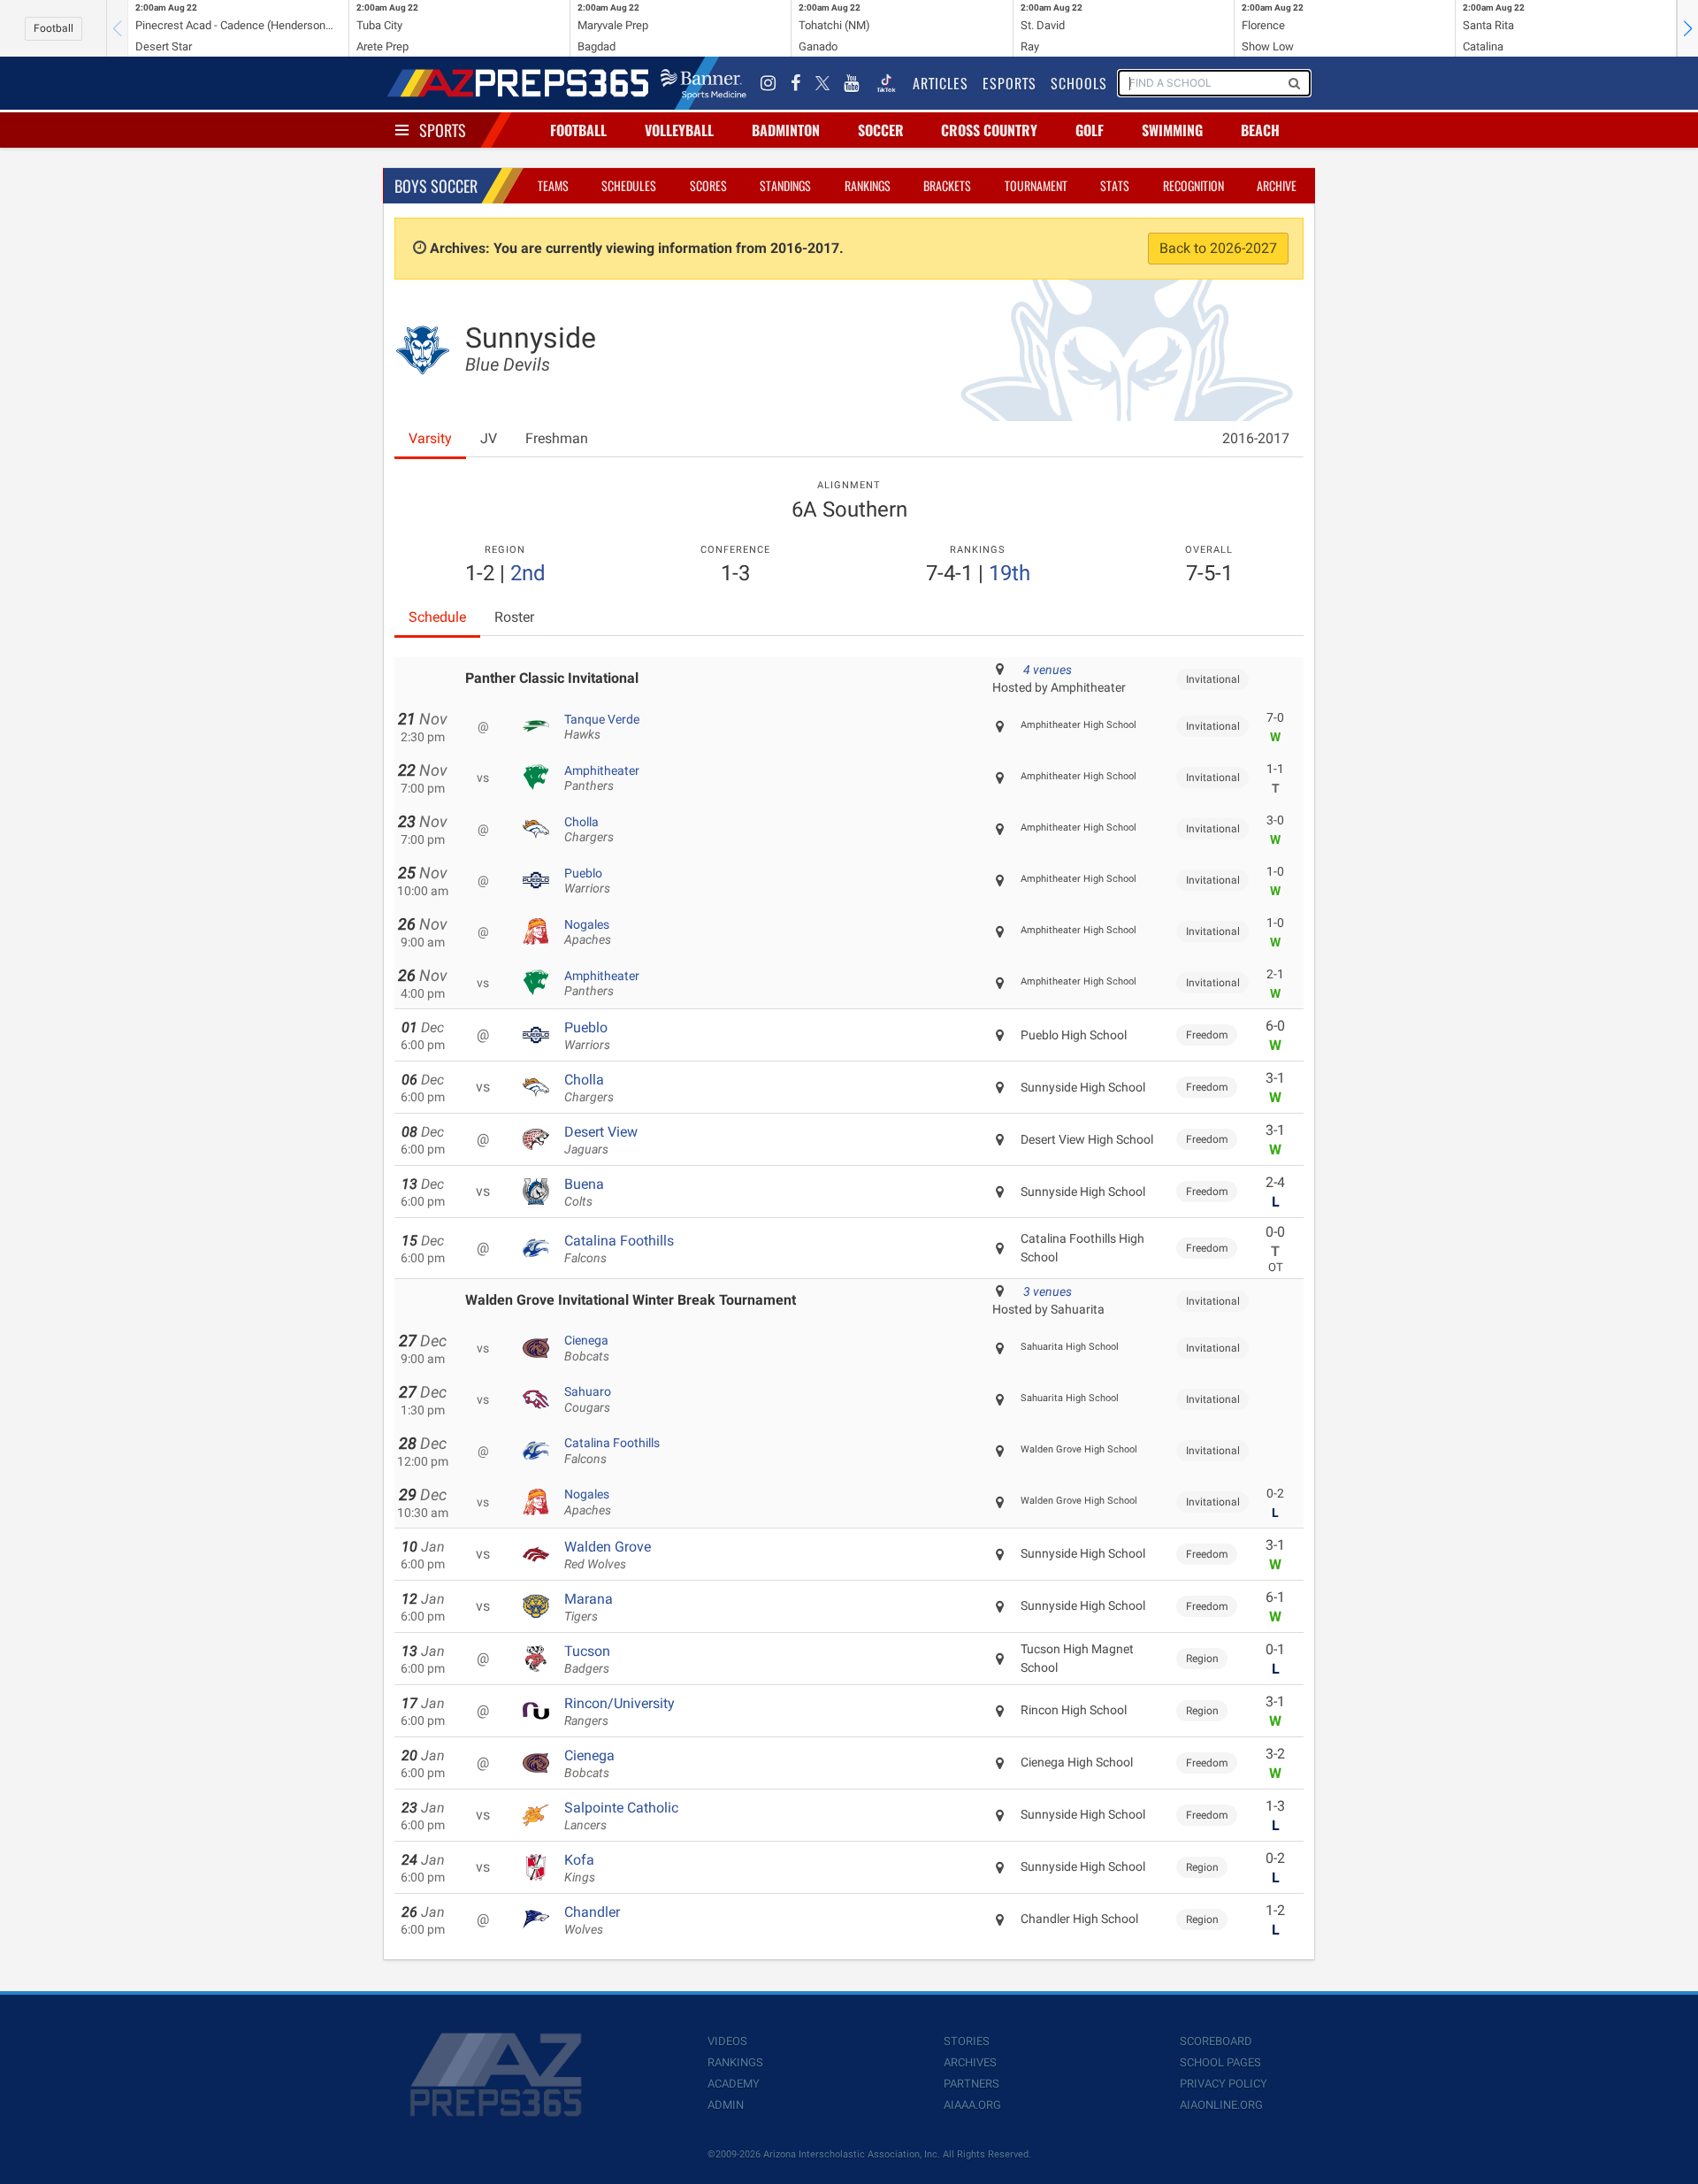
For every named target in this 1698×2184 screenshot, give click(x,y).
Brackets (947, 185)
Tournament (1036, 185)
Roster (514, 617)
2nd (528, 573)
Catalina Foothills (619, 1249)
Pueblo (587, 881)
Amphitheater (602, 778)
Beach (1260, 130)
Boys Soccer (436, 186)
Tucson (587, 1659)
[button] (1687, 28)
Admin (726, 2105)
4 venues (1048, 670)
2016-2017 (1256, 438)
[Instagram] (769, 83)
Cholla (589, 830)
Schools (1079, 83)
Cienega (587, 1348)
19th (1010, 573)
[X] (822, 83)
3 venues (1048, 1291)
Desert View (601, 1140)
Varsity (430, 438)
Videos (727, 2041)
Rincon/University (620, 1712)
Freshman (557, 438)
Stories (967, 2041)
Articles (941, 83)
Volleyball (679, 130)
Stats (1115, 185)
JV (489, 438)
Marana (589, 1607)
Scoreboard (1216, 2041)
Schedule (437, 617)
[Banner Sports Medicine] (704, 83)
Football (54, 28)
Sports (443, 130)
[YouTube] (852, 83)
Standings (785, 185)
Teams (553, 185)
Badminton (786, 130)
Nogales (588, 932)
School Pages (1220, 2062)
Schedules (629, 185)
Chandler (592, 1920)
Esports (1010, 83)
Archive (1277, 185)
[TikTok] (886, 83)
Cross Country (989, 130)
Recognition (1193, 185)
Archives (970, 2062)
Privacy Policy (1224, 2084)
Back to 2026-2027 (1218, 248)
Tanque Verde (602, 727)
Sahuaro (588, 1399)
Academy (734, 2084)
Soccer (881, 130)
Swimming (1172, 130)
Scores (708, 185)
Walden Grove (608, 1555)
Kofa (580, 1868)
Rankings (868, 185)
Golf (1090, 130)
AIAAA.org (972, 2105)
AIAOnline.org (1221, 2105)
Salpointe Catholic (621, 1816)
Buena (584, 1192)
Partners (971, 2084)
